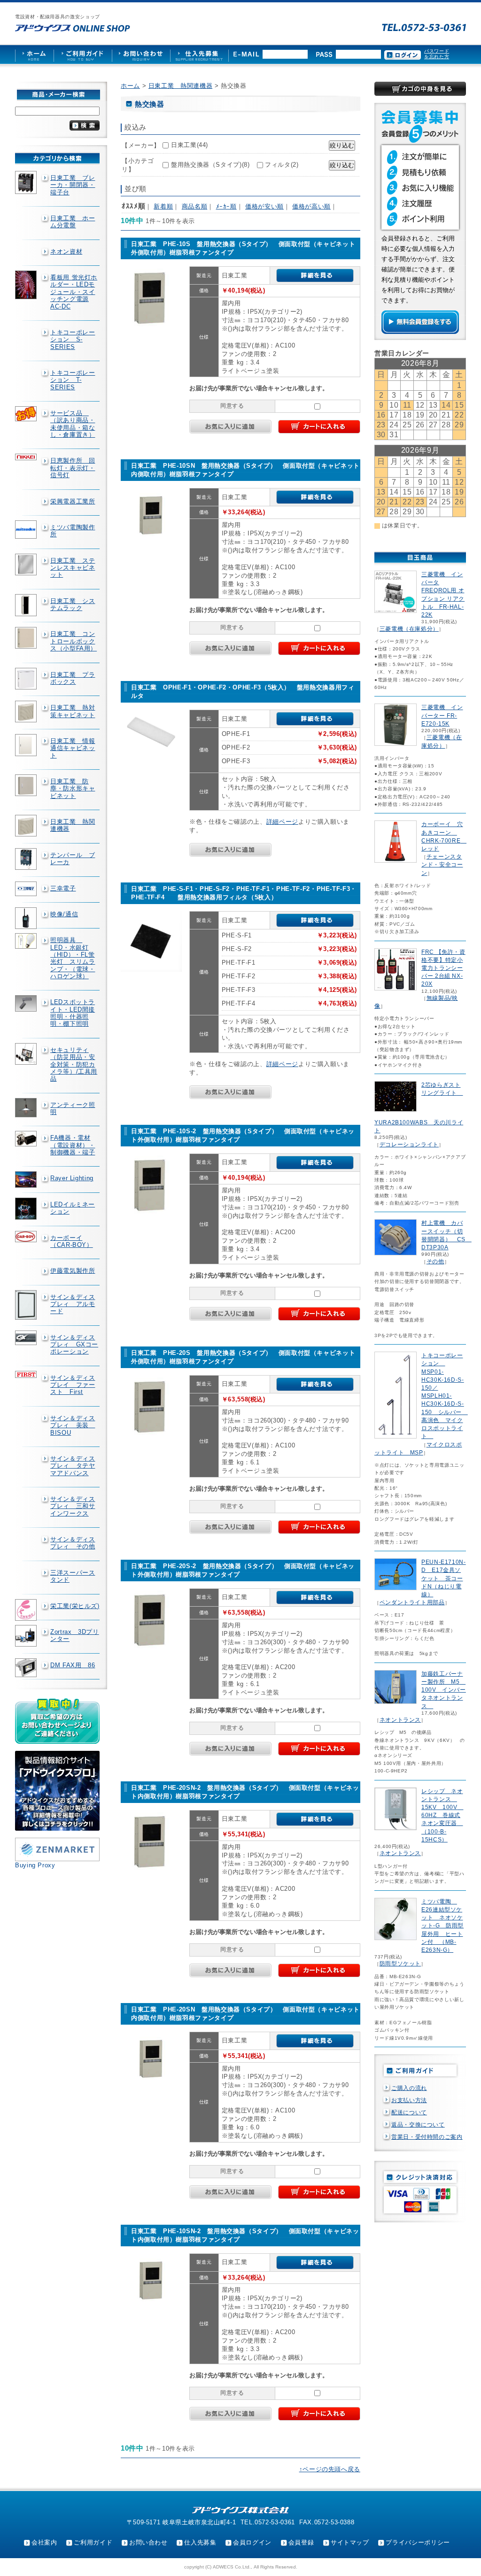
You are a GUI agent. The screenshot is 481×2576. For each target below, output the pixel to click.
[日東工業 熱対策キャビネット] (27, 712)
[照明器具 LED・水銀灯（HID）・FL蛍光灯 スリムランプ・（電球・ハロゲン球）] (27, 941)
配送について (409, 2112)
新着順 (163, 206)
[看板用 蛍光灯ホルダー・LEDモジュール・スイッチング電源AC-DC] (27, 285)
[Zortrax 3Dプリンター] (27, 1636)
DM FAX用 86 (73, 1665)
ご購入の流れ (409, 2088)
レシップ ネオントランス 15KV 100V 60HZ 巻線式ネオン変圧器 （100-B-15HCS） (442, 1815)
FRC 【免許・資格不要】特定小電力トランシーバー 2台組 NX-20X (443, 968)
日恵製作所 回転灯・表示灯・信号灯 (73, 468)
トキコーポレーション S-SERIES (73, 340)
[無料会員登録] (420, 332)
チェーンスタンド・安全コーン (442, 865)
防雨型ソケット (400, 1964)
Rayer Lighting (72, 1178)
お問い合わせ (148, 2542)
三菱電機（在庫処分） (409, 629)
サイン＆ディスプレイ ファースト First (73, 1385)
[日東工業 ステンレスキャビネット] (27, 565)
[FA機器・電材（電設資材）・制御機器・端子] (27, 1138)
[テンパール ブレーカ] (27, 859)
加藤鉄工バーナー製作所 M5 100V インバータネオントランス (444, 1690)
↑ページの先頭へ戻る (330, 2469)
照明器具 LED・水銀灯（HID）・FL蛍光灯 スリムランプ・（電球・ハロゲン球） (73, 958)
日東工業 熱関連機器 (73, 825)
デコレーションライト (409, 1145)
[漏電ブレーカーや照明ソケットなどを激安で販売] (73, 28)
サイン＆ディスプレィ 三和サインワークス (73, 1506)
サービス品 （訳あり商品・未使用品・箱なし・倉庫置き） (73, 424)
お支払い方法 (409, 2100)
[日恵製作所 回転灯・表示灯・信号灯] (27, 457)
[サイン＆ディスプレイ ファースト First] (27, 1374)
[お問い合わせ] (141, 54)
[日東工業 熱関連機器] (27, 826)
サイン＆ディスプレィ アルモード (73, 1304)
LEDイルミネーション (73, 1208)
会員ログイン (252, 2542)
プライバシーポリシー (418, 2542)
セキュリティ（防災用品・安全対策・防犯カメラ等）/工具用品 (74, 1064)
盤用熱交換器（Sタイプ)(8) (210, 165)
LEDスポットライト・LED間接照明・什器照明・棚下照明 (73, 1013)
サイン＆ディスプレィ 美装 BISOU (73, 1425)
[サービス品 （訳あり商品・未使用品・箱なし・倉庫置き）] (27, 414)
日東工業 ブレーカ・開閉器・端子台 (73, 185)
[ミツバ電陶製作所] (27, 530)
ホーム (130, 86)
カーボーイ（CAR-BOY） (72, 1241)
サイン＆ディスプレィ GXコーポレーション (74, 1345)
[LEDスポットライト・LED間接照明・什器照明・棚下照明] (27, 1003)
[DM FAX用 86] (27, 1668)
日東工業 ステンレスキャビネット (73, 568)
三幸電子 (63, 888)
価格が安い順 (264, 206)
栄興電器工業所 (73, 501)
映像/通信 (64, 914)
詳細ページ (282, 822)
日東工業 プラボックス (73, 678)
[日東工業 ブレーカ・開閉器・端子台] (27, 182)
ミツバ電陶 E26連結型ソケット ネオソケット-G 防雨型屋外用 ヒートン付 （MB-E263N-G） (442, 1926)
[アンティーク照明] (27, 1108)
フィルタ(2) (282, 165)
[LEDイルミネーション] (27, 1209)
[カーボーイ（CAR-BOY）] (27, 1237)
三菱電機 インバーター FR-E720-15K (442, 715)
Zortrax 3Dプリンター (75, 1635)
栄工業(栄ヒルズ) (75, 1606)
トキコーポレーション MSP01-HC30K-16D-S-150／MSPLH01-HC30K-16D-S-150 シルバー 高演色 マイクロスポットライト (445, 1396)
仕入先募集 (200, 2542)
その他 (435, 1261)
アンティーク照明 (73, 1108)
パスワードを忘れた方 (437, 54)
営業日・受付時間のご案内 (427, 2137)
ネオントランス (400, 1720)
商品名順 (195, 206)
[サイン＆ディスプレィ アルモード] (27, 1305)
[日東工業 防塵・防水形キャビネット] (27, 785)
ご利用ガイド (93, 2542)
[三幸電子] (27, 889)
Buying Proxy (35, 1865)
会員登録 (301, 2542)
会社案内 (44, 2542)
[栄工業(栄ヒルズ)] (27, 1610)
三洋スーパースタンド (73, 1576)
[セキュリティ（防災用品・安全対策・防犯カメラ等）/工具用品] (27, 1054)
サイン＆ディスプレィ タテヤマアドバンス (73, 1466)
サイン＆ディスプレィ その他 (73, 1543)
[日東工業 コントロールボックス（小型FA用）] (27, 638)
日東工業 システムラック (73, 604)
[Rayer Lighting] (27, 1179)
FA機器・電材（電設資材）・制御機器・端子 (73, 1145)
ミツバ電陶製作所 (73, 531)
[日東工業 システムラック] (27, 605)
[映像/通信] (27, 918)
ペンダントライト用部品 (412, 1602)
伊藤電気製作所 (73, 1271)
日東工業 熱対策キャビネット (73, 711)
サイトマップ (350, 2542)
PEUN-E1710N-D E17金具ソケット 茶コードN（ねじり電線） (444, 1578)
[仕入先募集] (199, 54)
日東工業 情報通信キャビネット (73, 748)
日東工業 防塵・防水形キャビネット (73, 789)
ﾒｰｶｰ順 (226, 206)
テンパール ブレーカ (73, 859)
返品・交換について (418, 2125)
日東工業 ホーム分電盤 (73, 222)
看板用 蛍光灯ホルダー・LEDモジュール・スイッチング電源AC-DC (74, 292)
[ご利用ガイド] (83, 54)
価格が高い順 (311, 206)
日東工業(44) (190, 145)
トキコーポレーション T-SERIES (73, 380)
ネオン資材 (66, 251)
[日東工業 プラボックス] (27, 679)
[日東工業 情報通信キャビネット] (27, 745)
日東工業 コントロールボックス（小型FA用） (74, 641)
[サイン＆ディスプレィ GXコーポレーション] (27, 1338)
